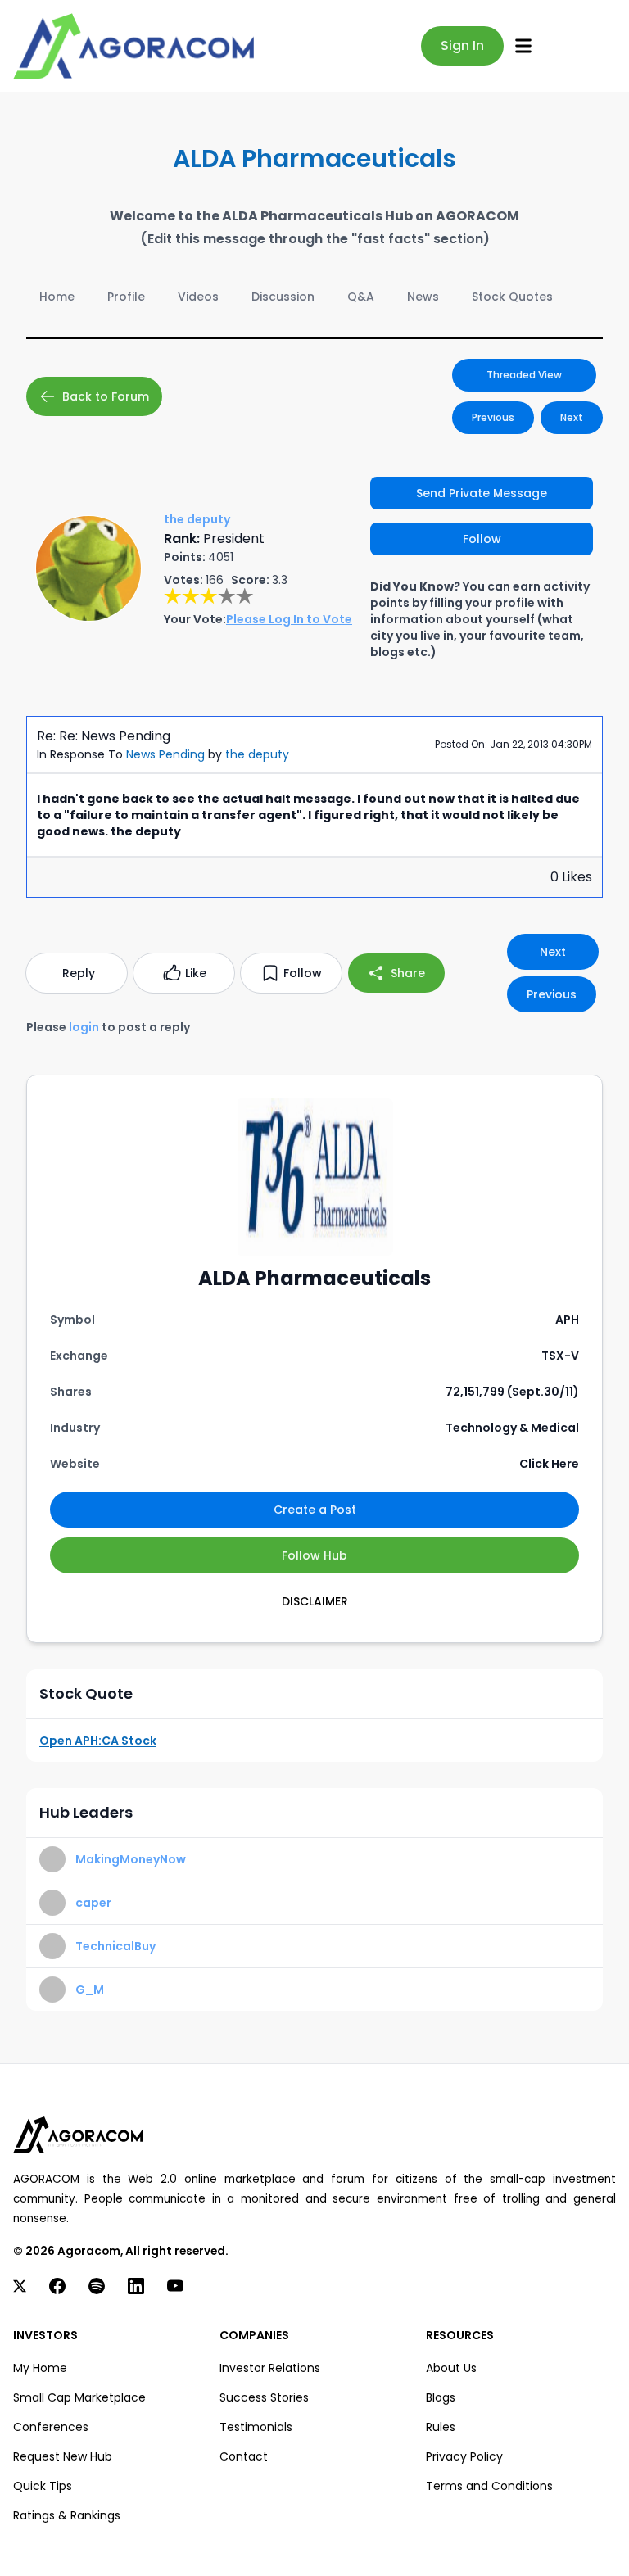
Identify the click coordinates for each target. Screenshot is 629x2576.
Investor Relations (270, 2368)
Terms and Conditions (489, 2486)
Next (572, 417)
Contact (244, 2456)
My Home (40, 2368)
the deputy (257, 754)
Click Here (549, 1464)
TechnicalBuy (115, 1946)
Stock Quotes (512, 297)
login (84, 1027)
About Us (451, 2368)
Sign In (462, 45)
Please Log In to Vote (289, 619)
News (423, 297)
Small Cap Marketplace (79, 2397)
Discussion (283, 297)
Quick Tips (43, 2486)
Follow (482, 539)
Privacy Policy (464, 2456)
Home (57, 297)
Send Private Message (482, 493)
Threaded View (524, 375)
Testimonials (256, 2427)
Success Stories (264, 2397)
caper (93, 1903)
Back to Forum (106, 396)
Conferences (51, 2427)
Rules (441, 2427)
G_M (90, 1990)
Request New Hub (63, 2456)
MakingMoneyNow (131, 1859)
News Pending (165, 754)
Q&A (361, 297)
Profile (126, 297)
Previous (493, 417)
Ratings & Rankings (67, 2515)
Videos (198, 297)
